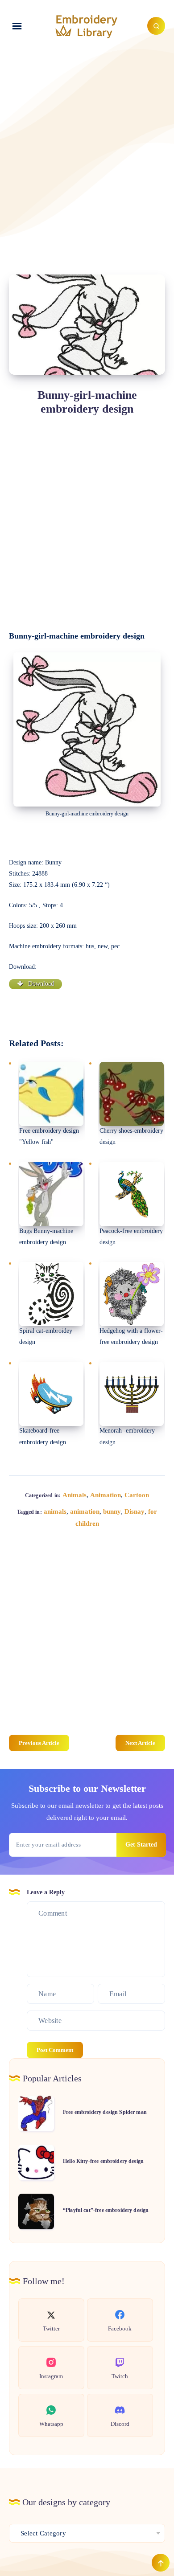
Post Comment (55, 2050)
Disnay (135, 1511)
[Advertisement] (87, 152)
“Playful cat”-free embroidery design (106, 2210)
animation (85, 1511)
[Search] (156, 26)
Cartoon (137, 1495)
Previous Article (39, 1743)
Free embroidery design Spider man (105, 2112)
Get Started (141, 1845)
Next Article (140, 1743)
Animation (106, 1495)
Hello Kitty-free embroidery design (103, 2161)
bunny (112, 1511)
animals (55, 1511)
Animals (75, 1495)
